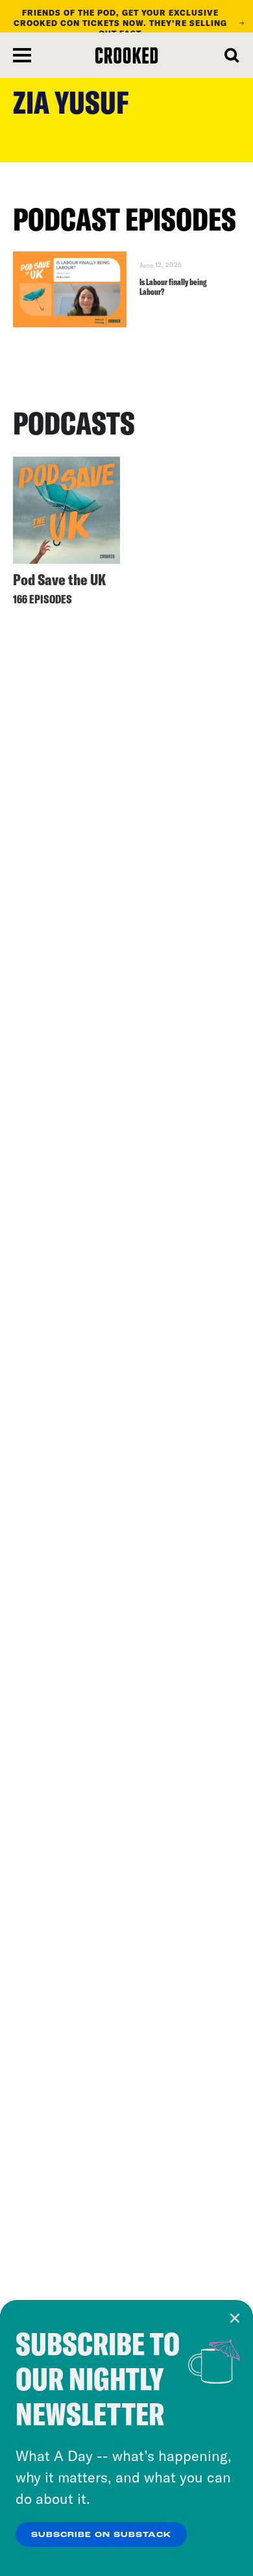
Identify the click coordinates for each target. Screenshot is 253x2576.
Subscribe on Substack (101, 2535)
